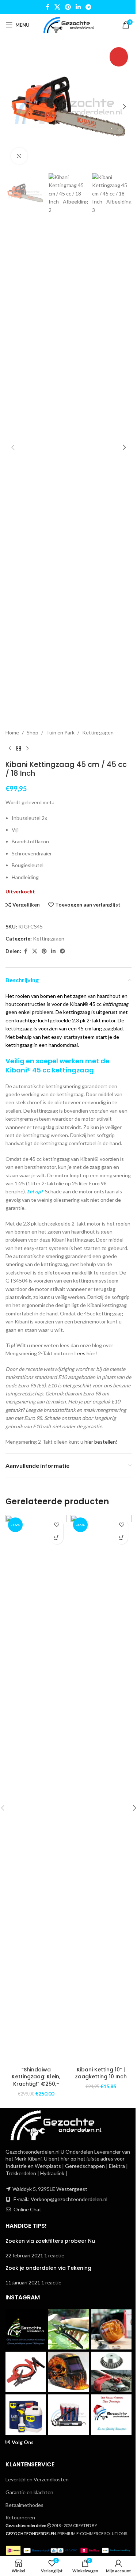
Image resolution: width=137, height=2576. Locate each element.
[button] (13, 107)
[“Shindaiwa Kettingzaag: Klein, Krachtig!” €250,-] (36, 1789)
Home (12, 732)
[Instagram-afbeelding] (26, 2329)
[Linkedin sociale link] (78, 7)
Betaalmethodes (24, 2505)
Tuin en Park (60, 732)
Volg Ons (23, 2442)
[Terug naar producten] (19, 748)
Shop (33, 732)
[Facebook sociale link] (47, 7)
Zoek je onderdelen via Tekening (48, 2268)
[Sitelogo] (68, 24)
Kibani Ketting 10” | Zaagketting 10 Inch (101, 2073)
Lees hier (85, 1353)
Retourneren (20, 2517)
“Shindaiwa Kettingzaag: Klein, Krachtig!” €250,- (36, 2077)
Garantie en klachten (29, 2492)
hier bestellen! (101, 1442)
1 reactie (54, 2255)
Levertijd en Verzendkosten (37, 2479)
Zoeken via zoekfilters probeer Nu (50, 2241)
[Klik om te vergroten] (19, 156)
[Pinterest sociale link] (68, 7)
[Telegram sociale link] (89, 7)
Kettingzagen (98, 732)
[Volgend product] (27, 748)
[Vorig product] (10, 748)
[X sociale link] (57, 7)
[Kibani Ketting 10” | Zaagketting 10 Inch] (101, 1789)
